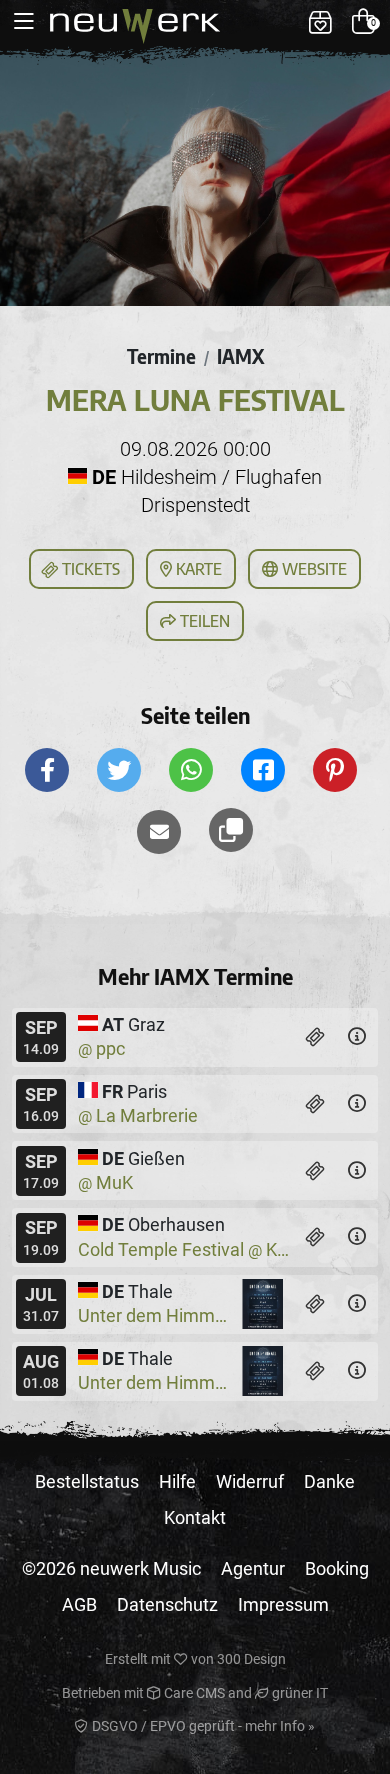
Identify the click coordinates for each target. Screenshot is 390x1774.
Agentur (253, 1568)
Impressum (283, 1604)
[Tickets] (315, 1037)
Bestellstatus (87, 1481)
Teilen (203, 621)
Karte (197, 569)
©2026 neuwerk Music (111, 1568)
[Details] (357, 1037)
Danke (329, 1481)
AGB (79, 1604)
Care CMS (193, 1693)
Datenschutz (167, 1604)
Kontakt (195, 1517)
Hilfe (177, 1481)
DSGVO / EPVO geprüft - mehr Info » (202, 1726)
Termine (161, 356)
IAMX (240, 356)
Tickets (89, 569)
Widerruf (250, 1481)
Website (312, 569)
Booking (337, 1568)
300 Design (251, 1659)
